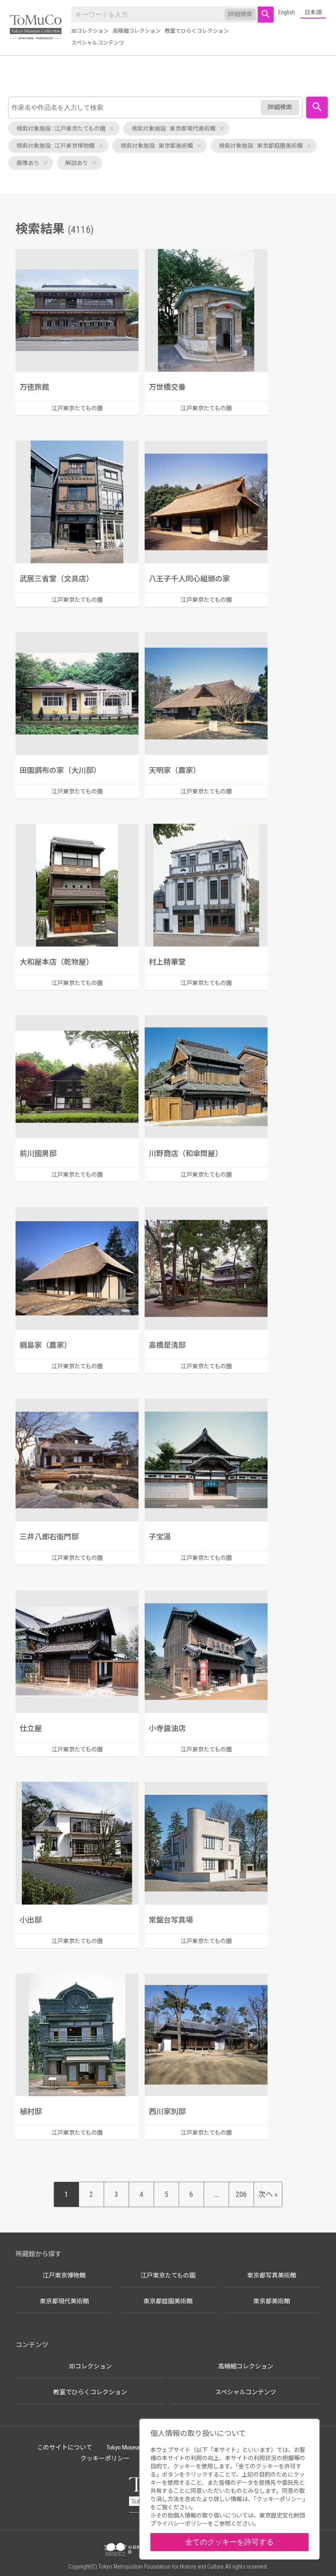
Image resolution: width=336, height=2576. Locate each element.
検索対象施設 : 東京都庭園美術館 (261, 146)
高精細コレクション (137, 31)
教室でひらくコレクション (197, 31)
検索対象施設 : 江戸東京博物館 (56, 146)
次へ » (268, 2194)
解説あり (77, 163)
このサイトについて (65, 2447)
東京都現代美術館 (64, 2301)
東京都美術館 (272, 2301)
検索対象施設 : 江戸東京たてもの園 (61, 129)
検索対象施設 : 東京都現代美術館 (174, 129)
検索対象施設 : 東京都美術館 (157, 146)
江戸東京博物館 (64, 2275)
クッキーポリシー (105, 2458)
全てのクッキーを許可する (229, 2542)
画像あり (28, 163)
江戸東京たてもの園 (168, 2275)
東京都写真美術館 (272, 2275)
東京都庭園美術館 (168, 2301)
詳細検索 (240, 14)
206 (241, 2194)
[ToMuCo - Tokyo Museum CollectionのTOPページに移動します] (36, 28)
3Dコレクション (90, 31)
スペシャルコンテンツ (98, 43)
